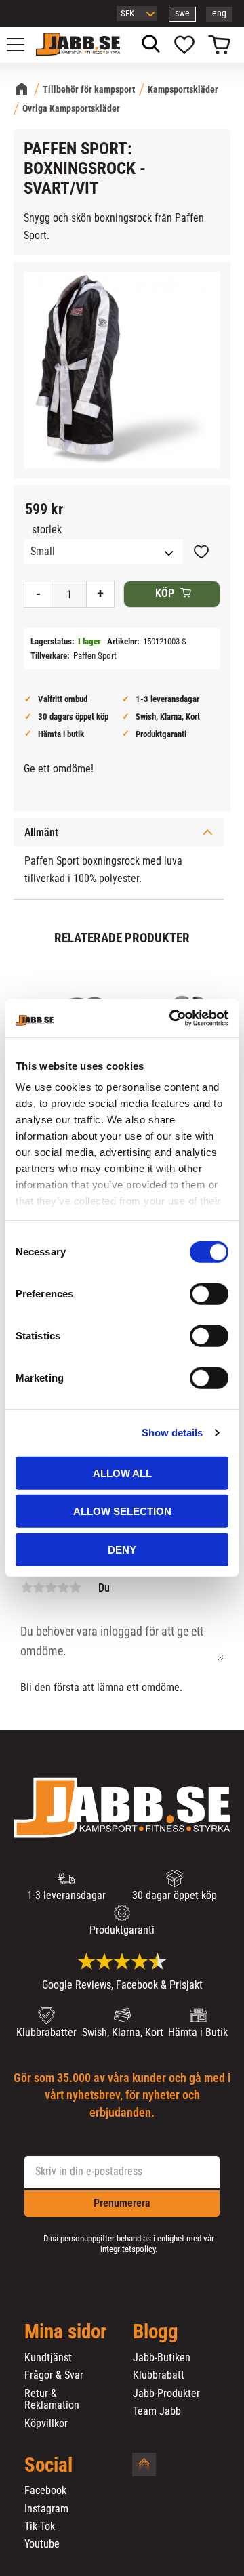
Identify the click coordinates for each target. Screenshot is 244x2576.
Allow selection (122, 1511)
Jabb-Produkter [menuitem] (166, 2394)
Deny (122, 1549)
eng (219, 13)
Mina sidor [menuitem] (66, 2332)
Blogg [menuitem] (156, 2332)
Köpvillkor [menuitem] (46, 2424)
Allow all (122, 1473)
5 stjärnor (75, 1587)
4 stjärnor (63, 1587)
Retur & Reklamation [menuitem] (52, 2400)
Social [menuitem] (48, 2466)
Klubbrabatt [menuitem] (159, 2375)
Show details (172, 1433)
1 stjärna (26, 1587)
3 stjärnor (51, 1587)
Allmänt (41, 832)
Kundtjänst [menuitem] (48, 2358)
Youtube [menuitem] (42, 2544)
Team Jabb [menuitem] (157, 2411)
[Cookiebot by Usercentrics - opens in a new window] (172, 1018)
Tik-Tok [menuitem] (40, 2527)
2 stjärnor (39, 1587)
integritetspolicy (128, 2249)
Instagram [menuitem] (46, 2509)
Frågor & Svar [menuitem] (54, 2375)
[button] (23, 45)
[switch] (209, 1293)
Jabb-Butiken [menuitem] (162, 2358)
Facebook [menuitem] (45, 2491)
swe (182, 13)
